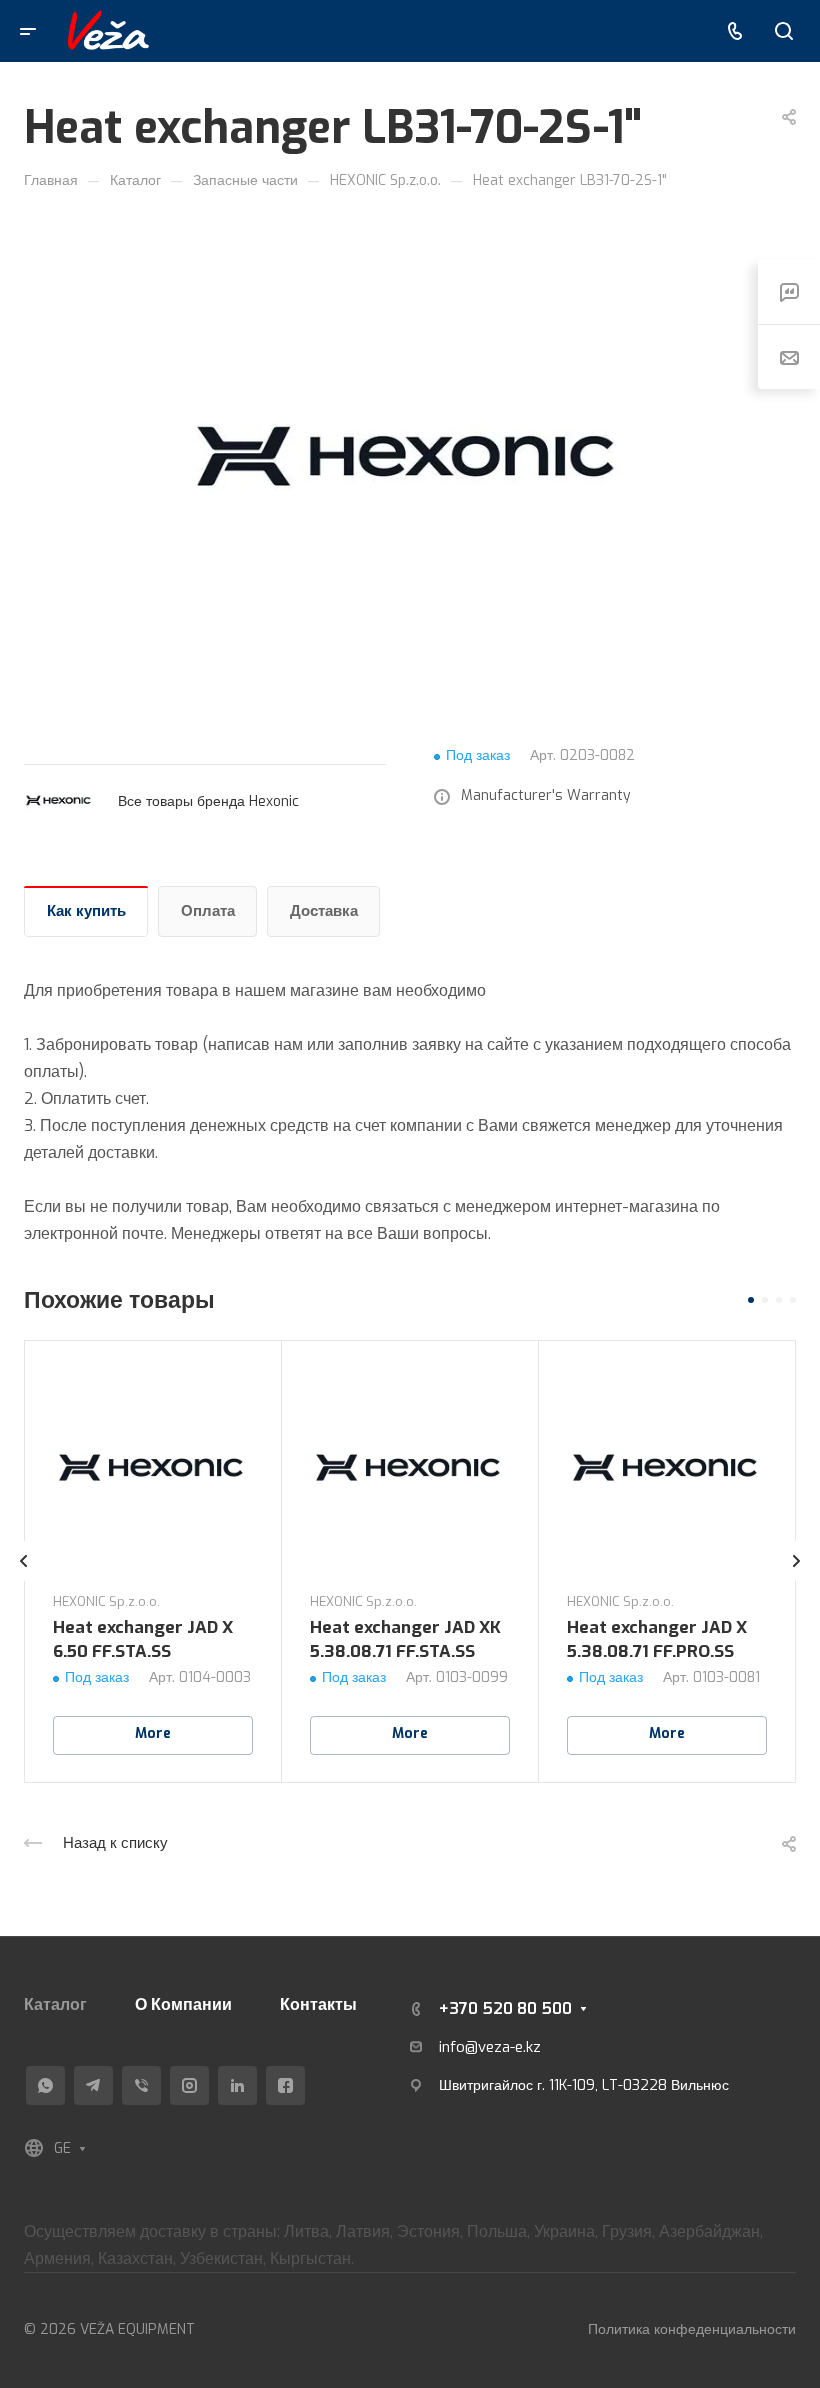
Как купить (86, 911)
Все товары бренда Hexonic (208, 801)
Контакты (318, 2004)
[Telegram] (93, 2085)
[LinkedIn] (237, 2085)
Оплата (208, 911)
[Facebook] (285, 2085)
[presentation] (24, 1581)
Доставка (324, 911)
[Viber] (141, 2085)
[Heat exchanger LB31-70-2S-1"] (410, 460)
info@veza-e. (482, 2047)
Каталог (55, 2004)
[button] (751, 1300)
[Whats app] (45, 2085)
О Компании (183, 2004)
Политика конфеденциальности (692, 2329)
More (153, 1733)
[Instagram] (189, 2085)
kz (533, 2047)
